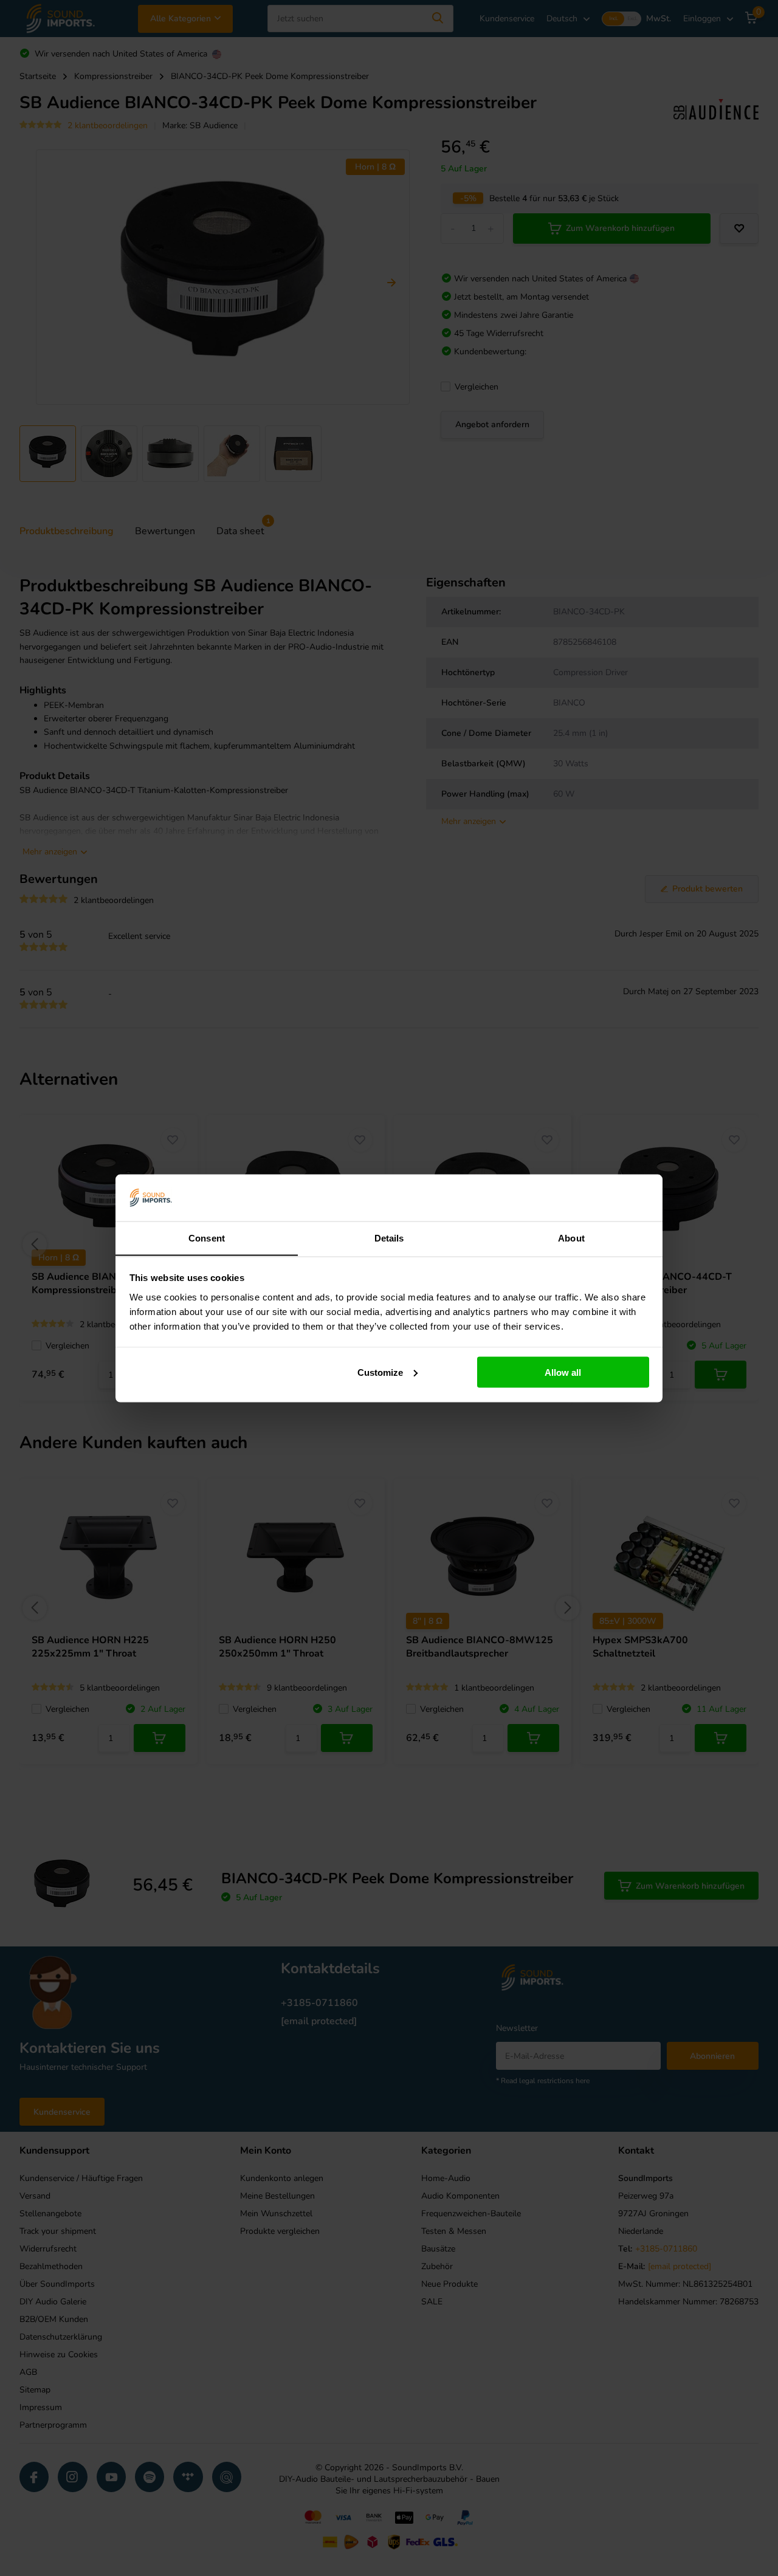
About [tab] (571, 1238)
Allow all (563, 1372)
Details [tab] (389, 1238)
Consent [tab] (207, 1238)
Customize (380, 1372)
